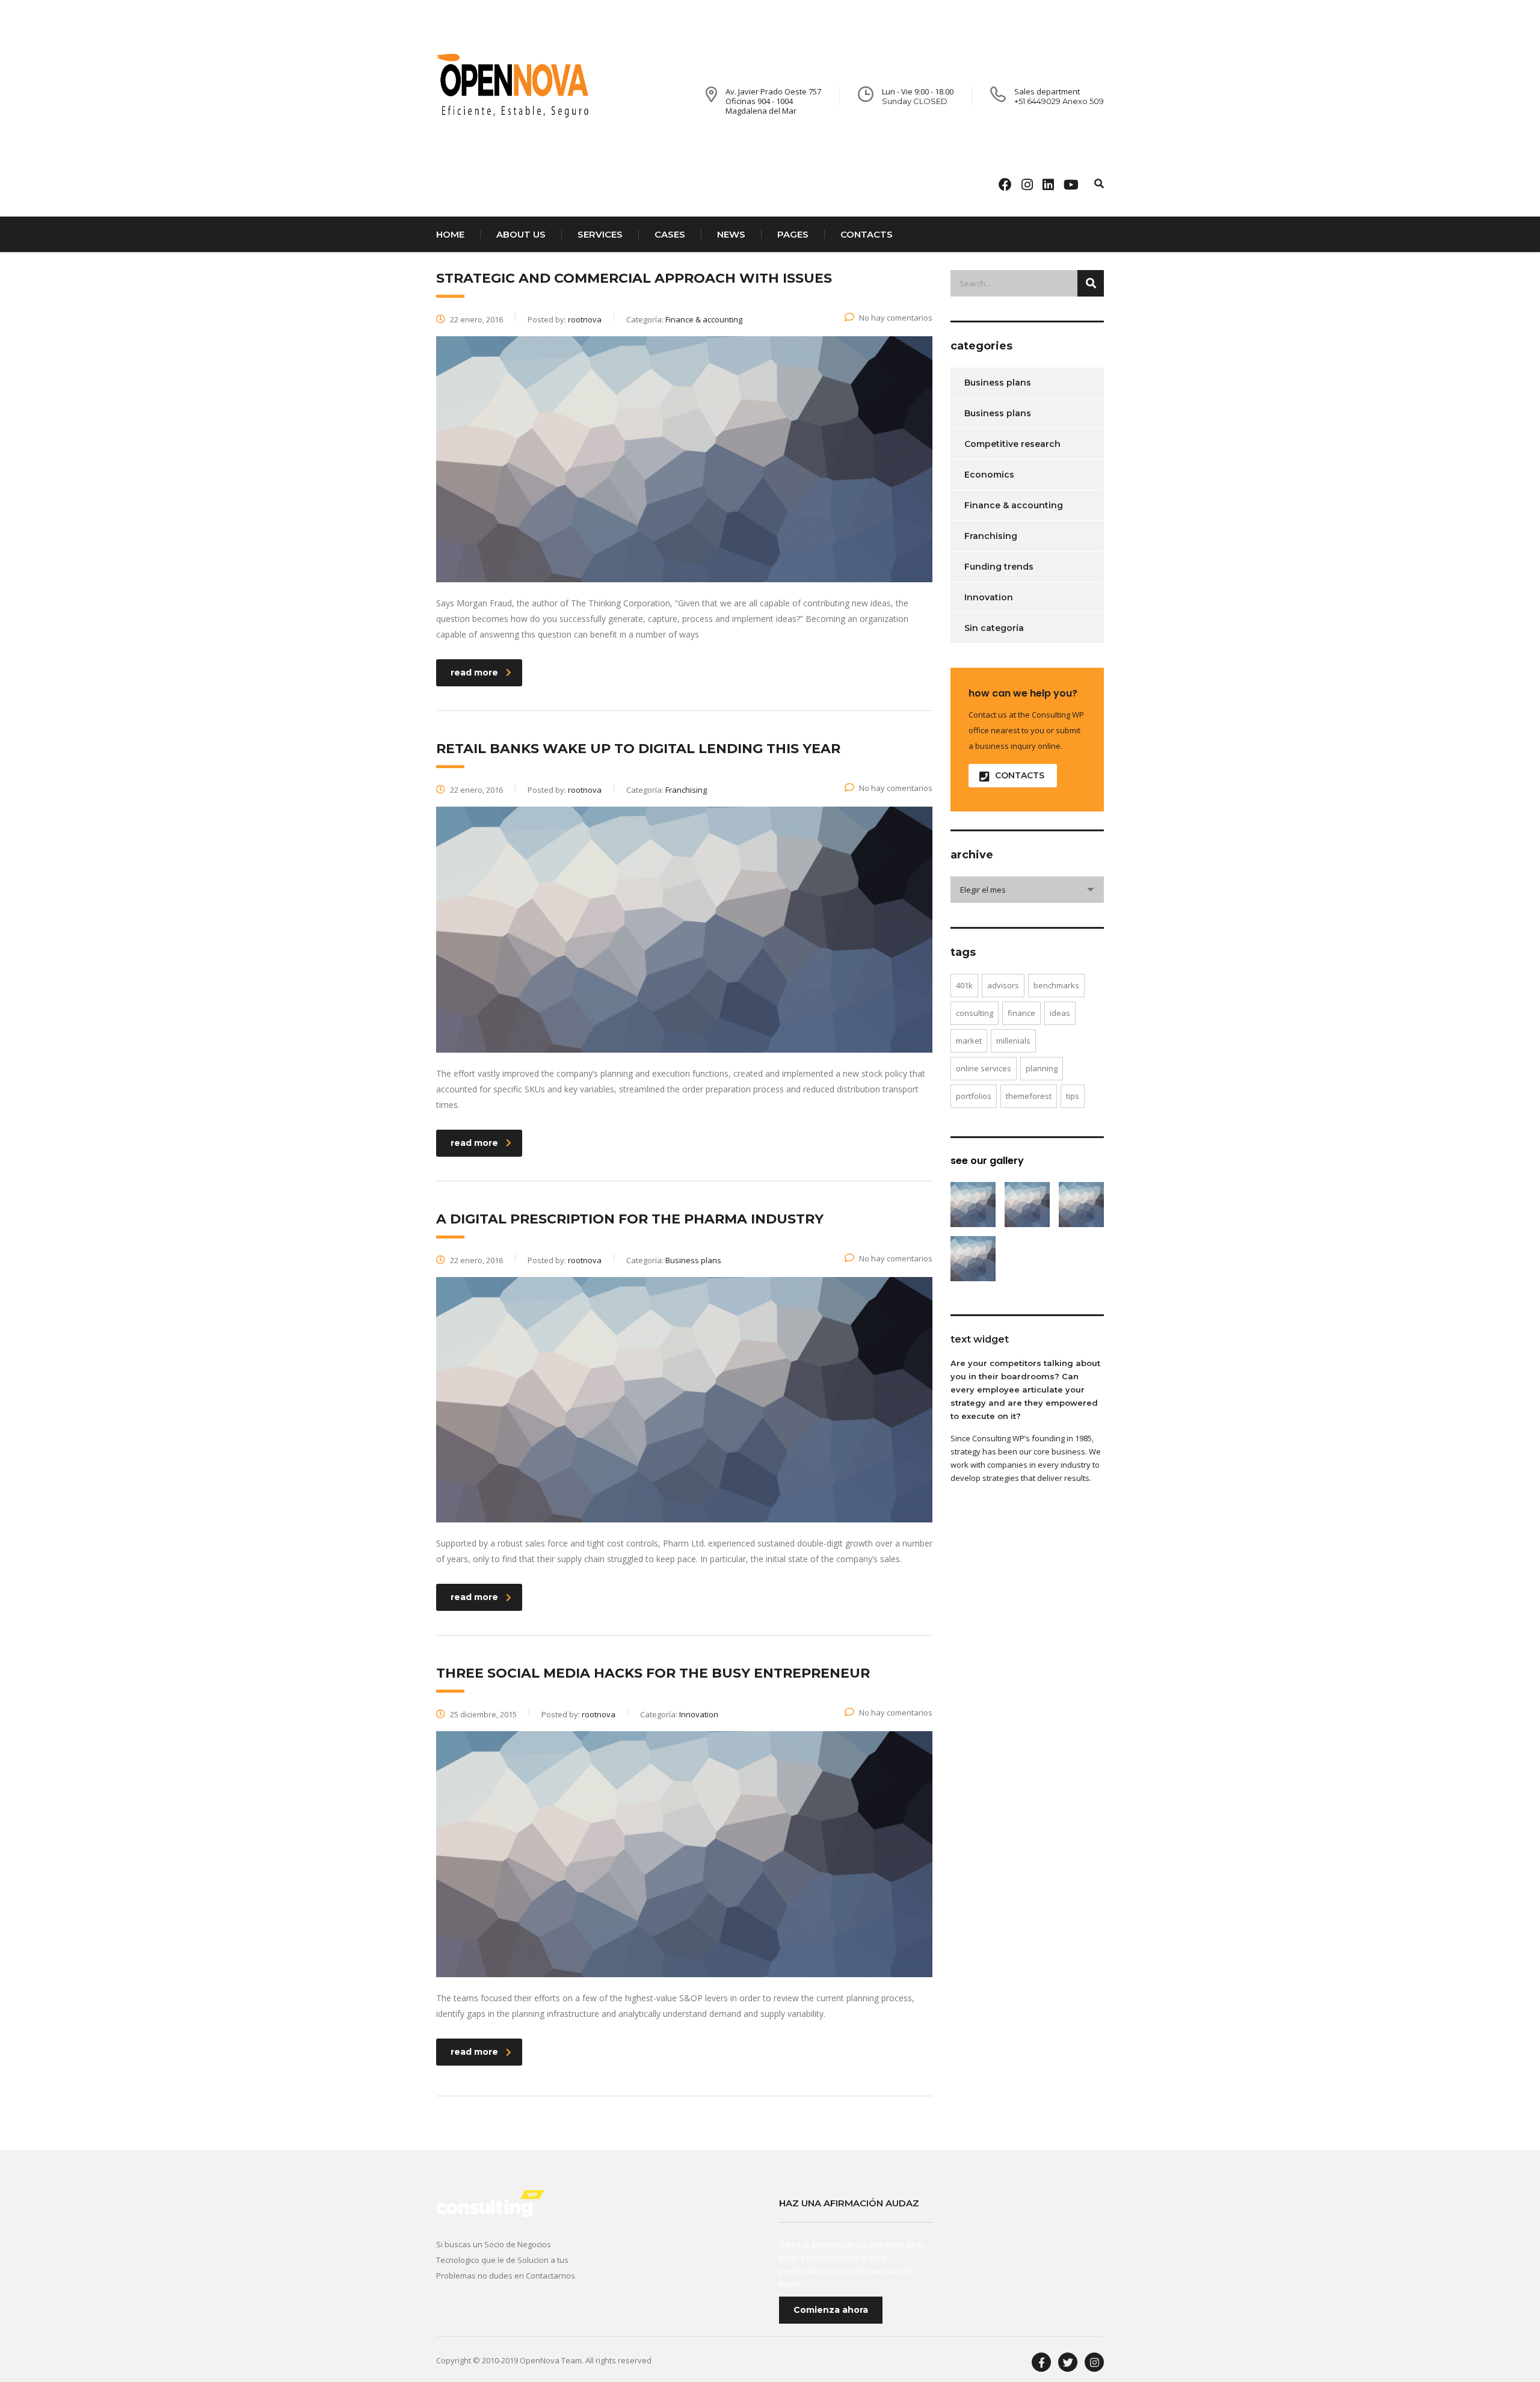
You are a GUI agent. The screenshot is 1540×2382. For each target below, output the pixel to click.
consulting (975, 1013)
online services (984, 1068)
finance (1021, 1013)
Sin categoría (994, 628)
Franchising (991, 536)
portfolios (974, 1096)
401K (964, 985)
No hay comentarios (896, 318)
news (731, 234)
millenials (1013, 1041)
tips (1073, 1096)
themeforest (1029, 1096)
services (600, 234)
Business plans (998, 383)
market (969, 1041)
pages (793, 234)
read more (474, 672)
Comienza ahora (831, 2310)
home (450, 234)
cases (670, 234)
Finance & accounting (1014, 505)
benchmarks (1056, 985)
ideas (1060, 1013)
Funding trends (999, 567)
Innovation (989, 597)
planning (1042, 1068)
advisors (1003, 985)
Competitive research (1012, 444)
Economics (989, 475)
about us (521, 234)
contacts (867, 234)
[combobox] (1027, 890)
